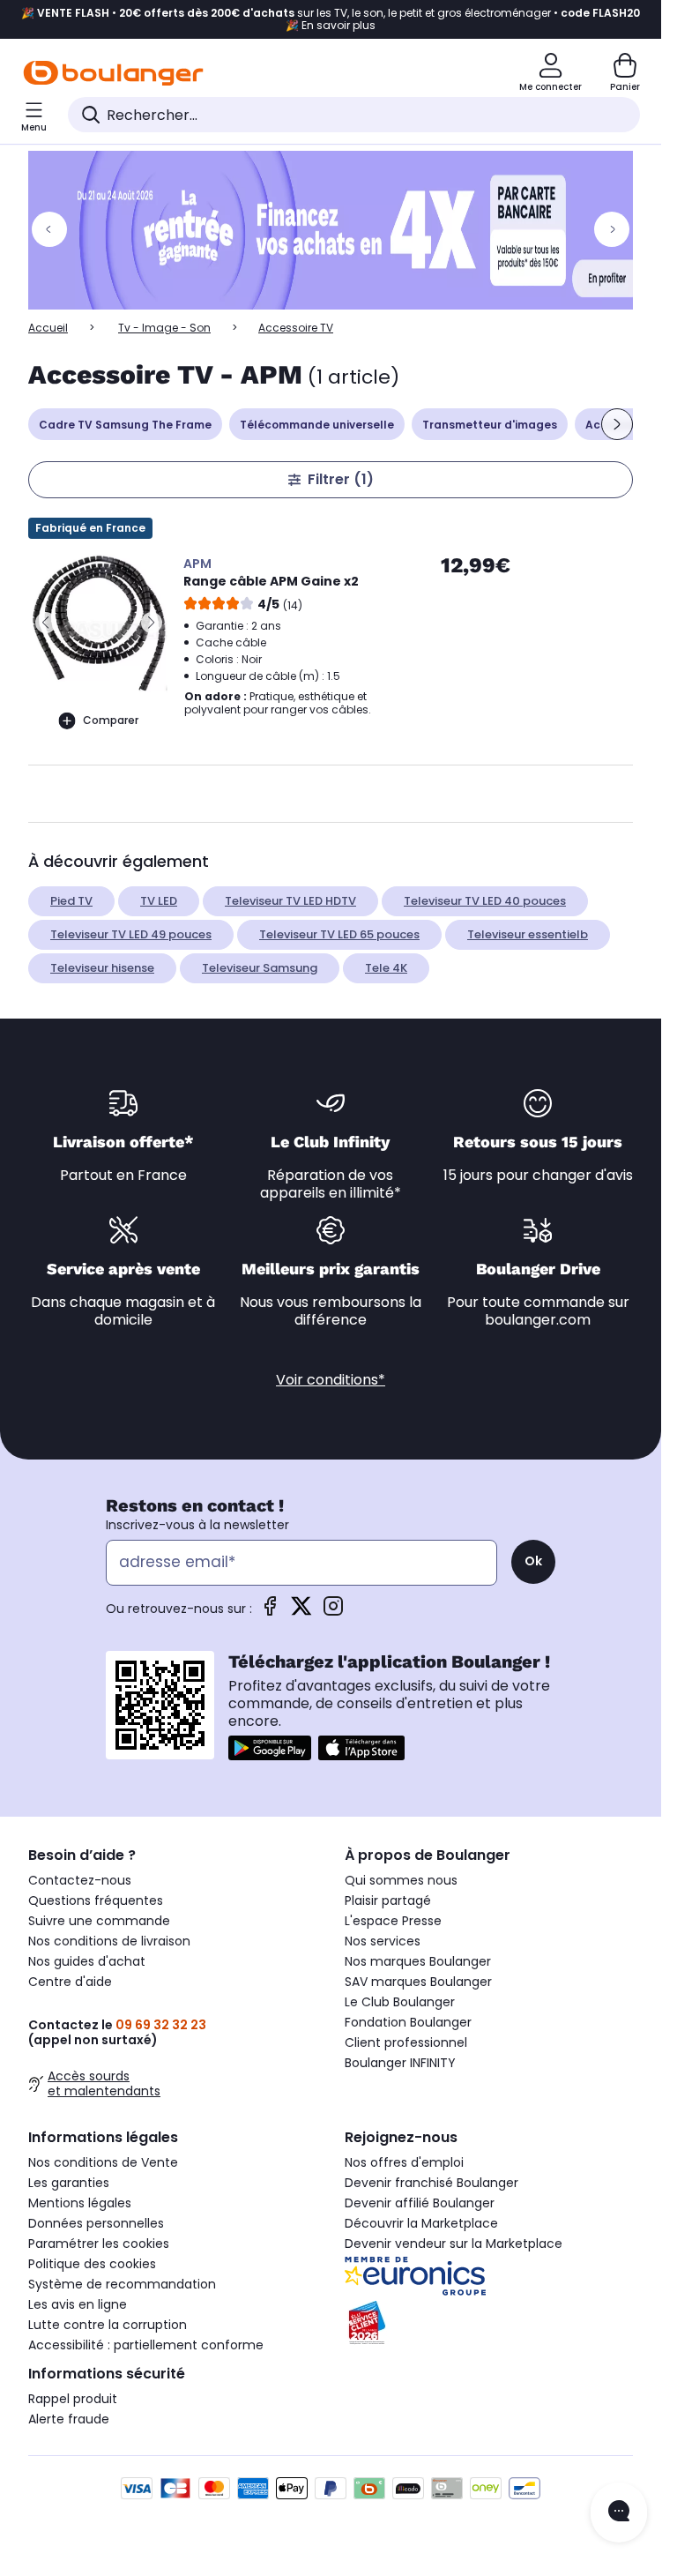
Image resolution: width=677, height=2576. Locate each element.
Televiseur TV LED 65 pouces (339, 934)
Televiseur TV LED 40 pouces (485, 901)
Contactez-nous (80, 1880)
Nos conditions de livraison (109, 1941)
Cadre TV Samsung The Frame (125, 425)
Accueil (48, 328)
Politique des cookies (92, 2264)
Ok (533, 1561)
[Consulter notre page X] (301, 1612)
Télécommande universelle (317, 425)
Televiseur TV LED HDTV (290, 901)
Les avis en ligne (78, 2304)
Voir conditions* (331, 1380)
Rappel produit (73, 2399)
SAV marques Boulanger (418, 1982)
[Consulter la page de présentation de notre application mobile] (270, 1748)
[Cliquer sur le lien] (338, 230)
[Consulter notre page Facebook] (270, 1612)
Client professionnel (406, 2042)
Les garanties (69, 2183)
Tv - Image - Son (164, 328)
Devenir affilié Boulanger (420, 2203)
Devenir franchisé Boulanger (431, 2183)
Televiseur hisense (102, 968)
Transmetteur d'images (490, 425)
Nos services (383, 1941)
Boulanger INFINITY (400, 2063)
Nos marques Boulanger (418, 1961)
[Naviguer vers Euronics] (489, 2276)
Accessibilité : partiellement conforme (146, 2345)
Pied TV (71, 901)
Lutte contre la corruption (108, 2325)
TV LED (159, 901)
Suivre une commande (99, 1921)
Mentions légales (80, 2203)
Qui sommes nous (401, 1880)
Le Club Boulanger (400, 2002)
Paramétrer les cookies (99, 2244)
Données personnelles (96, 2223)
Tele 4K (386, 968)
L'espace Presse (393, 1921)
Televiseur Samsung (260, 968)
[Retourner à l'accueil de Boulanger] (113, 73)
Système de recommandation (122, 2284)
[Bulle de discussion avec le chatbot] (619, 2513)
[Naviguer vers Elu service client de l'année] (489, 2323)
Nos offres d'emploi (404, 2162)
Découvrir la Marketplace (421, 2223)
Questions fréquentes (96, 1900)
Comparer (111, 720)
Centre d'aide (70, 1982)
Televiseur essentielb (528, 934)
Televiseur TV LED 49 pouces (131, 934)
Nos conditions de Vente (103, 2162)
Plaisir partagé (388, 1900)
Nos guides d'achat (87, 1961)
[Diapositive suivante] (617, 424)
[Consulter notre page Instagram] (333, 1612)
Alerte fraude (69, 2419)
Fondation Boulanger (408, 2022)
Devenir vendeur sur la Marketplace (454, 2244)
